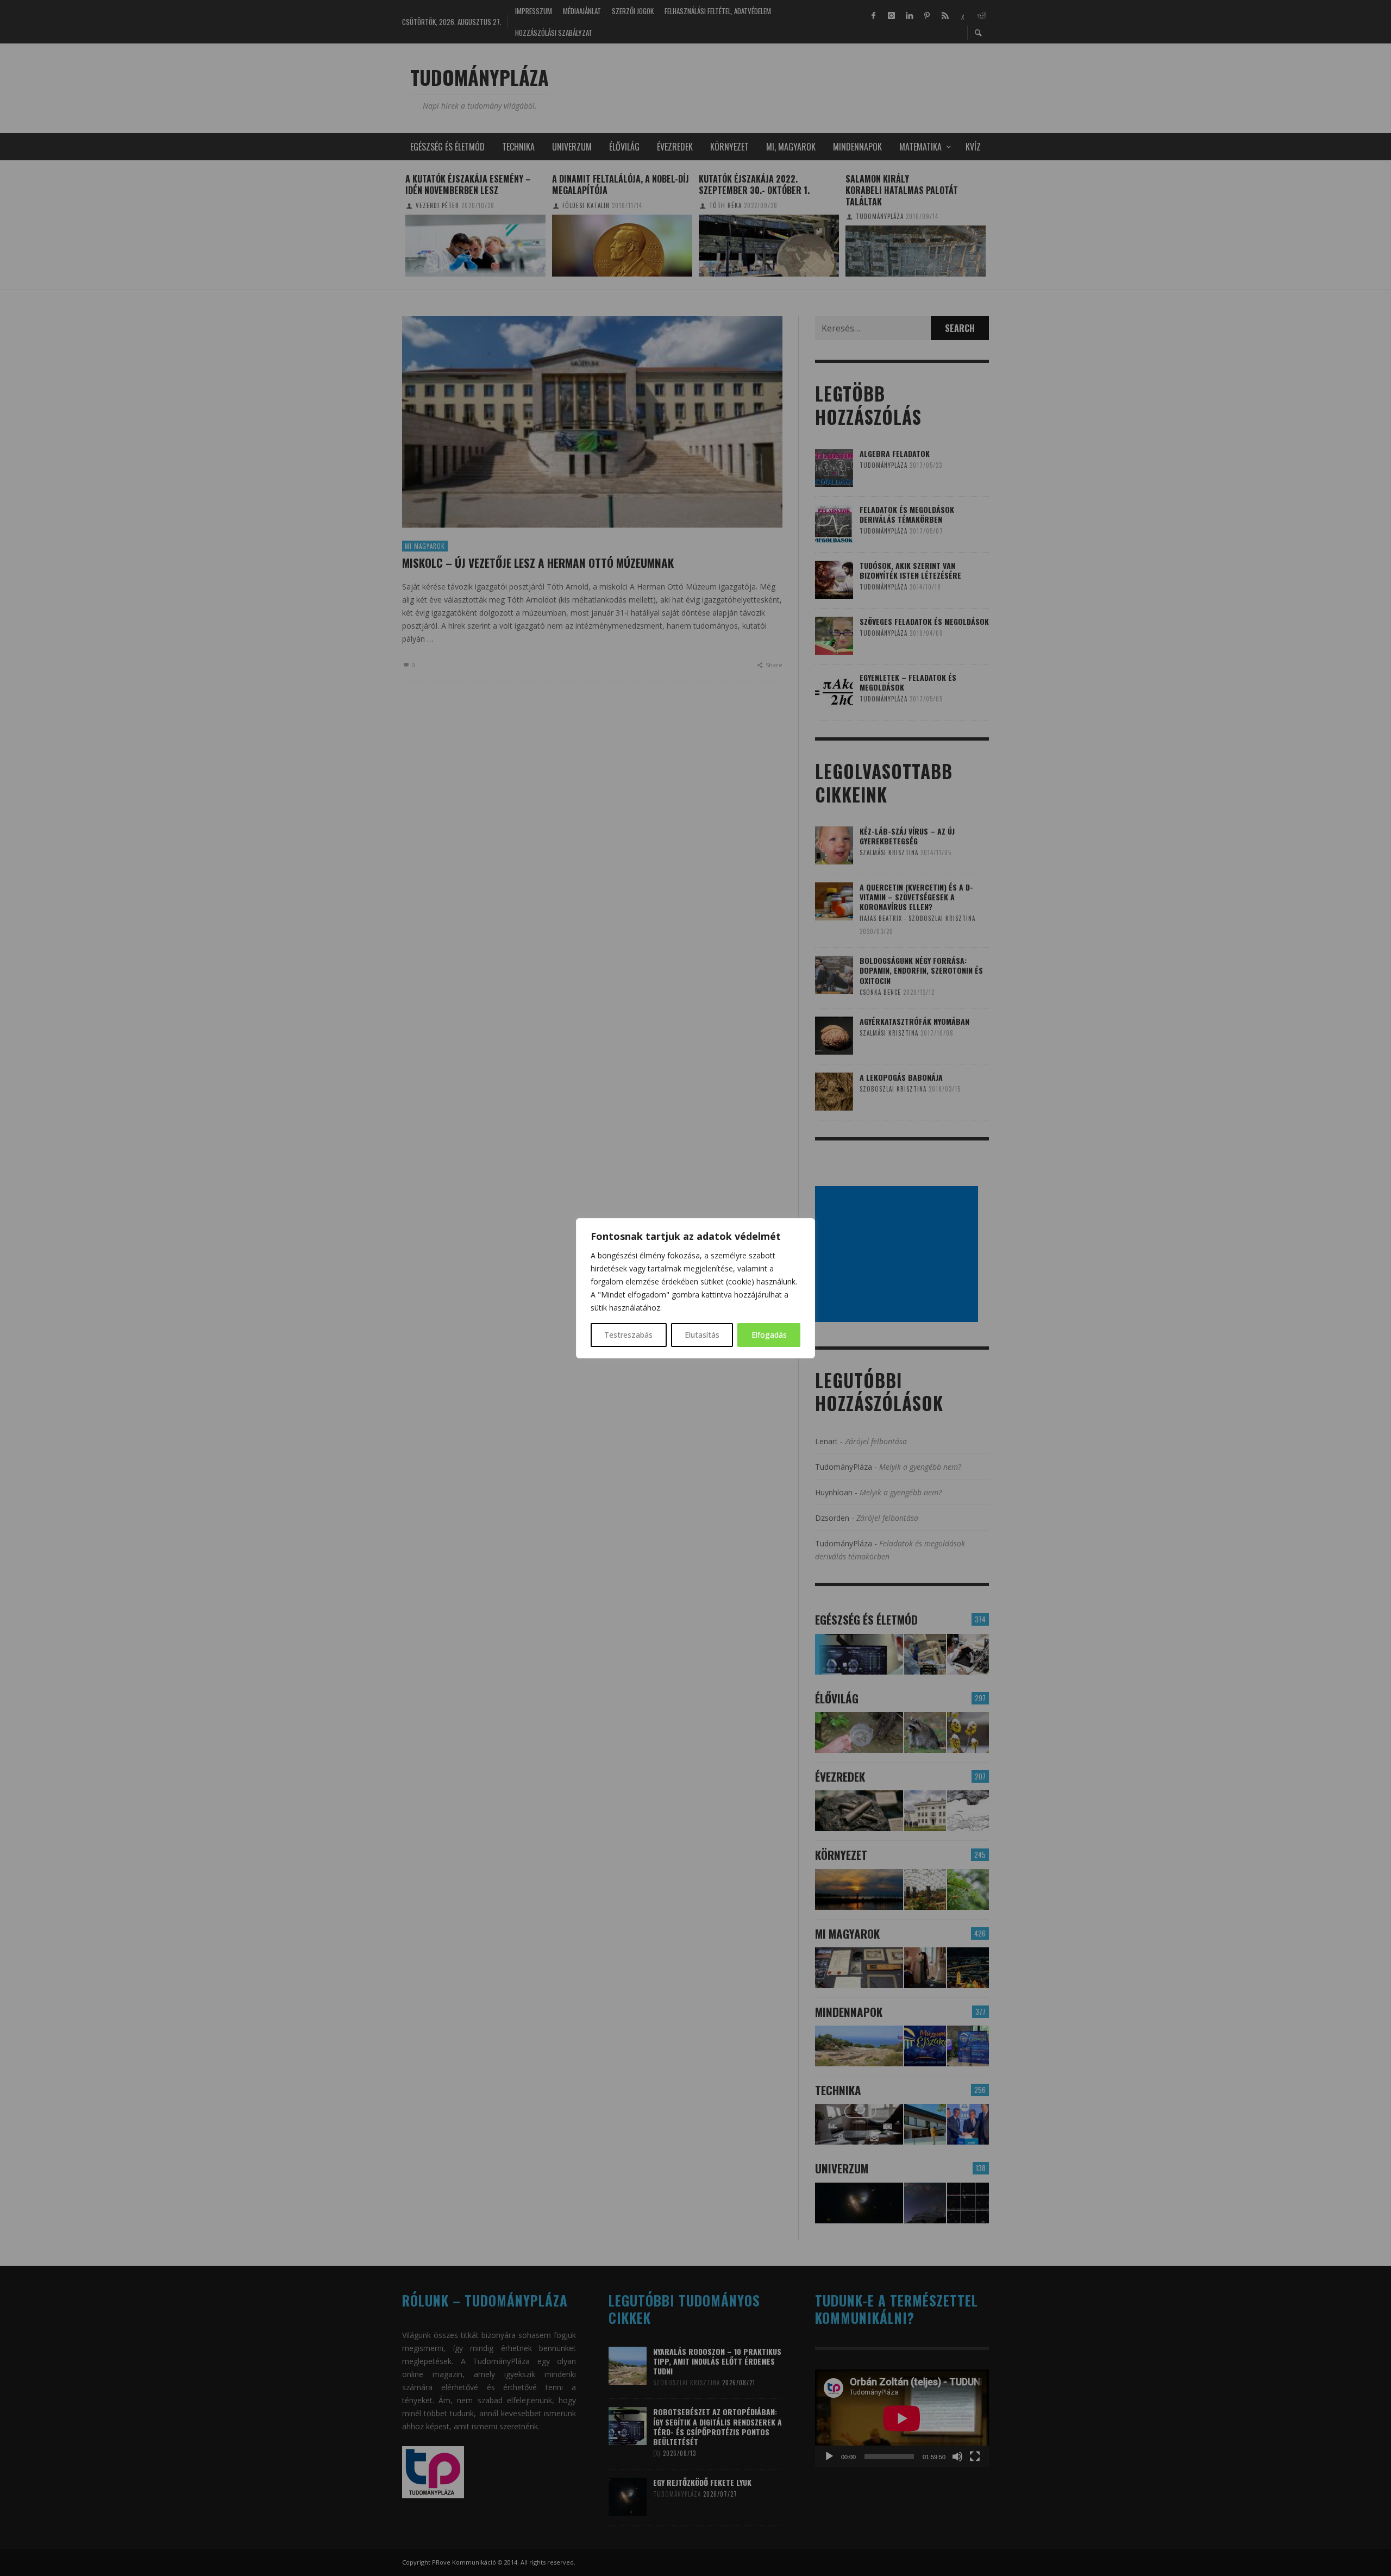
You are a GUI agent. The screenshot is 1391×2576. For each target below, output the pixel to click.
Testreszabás (628, 1335)
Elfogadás (769, 1335)
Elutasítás (702, 1335)
